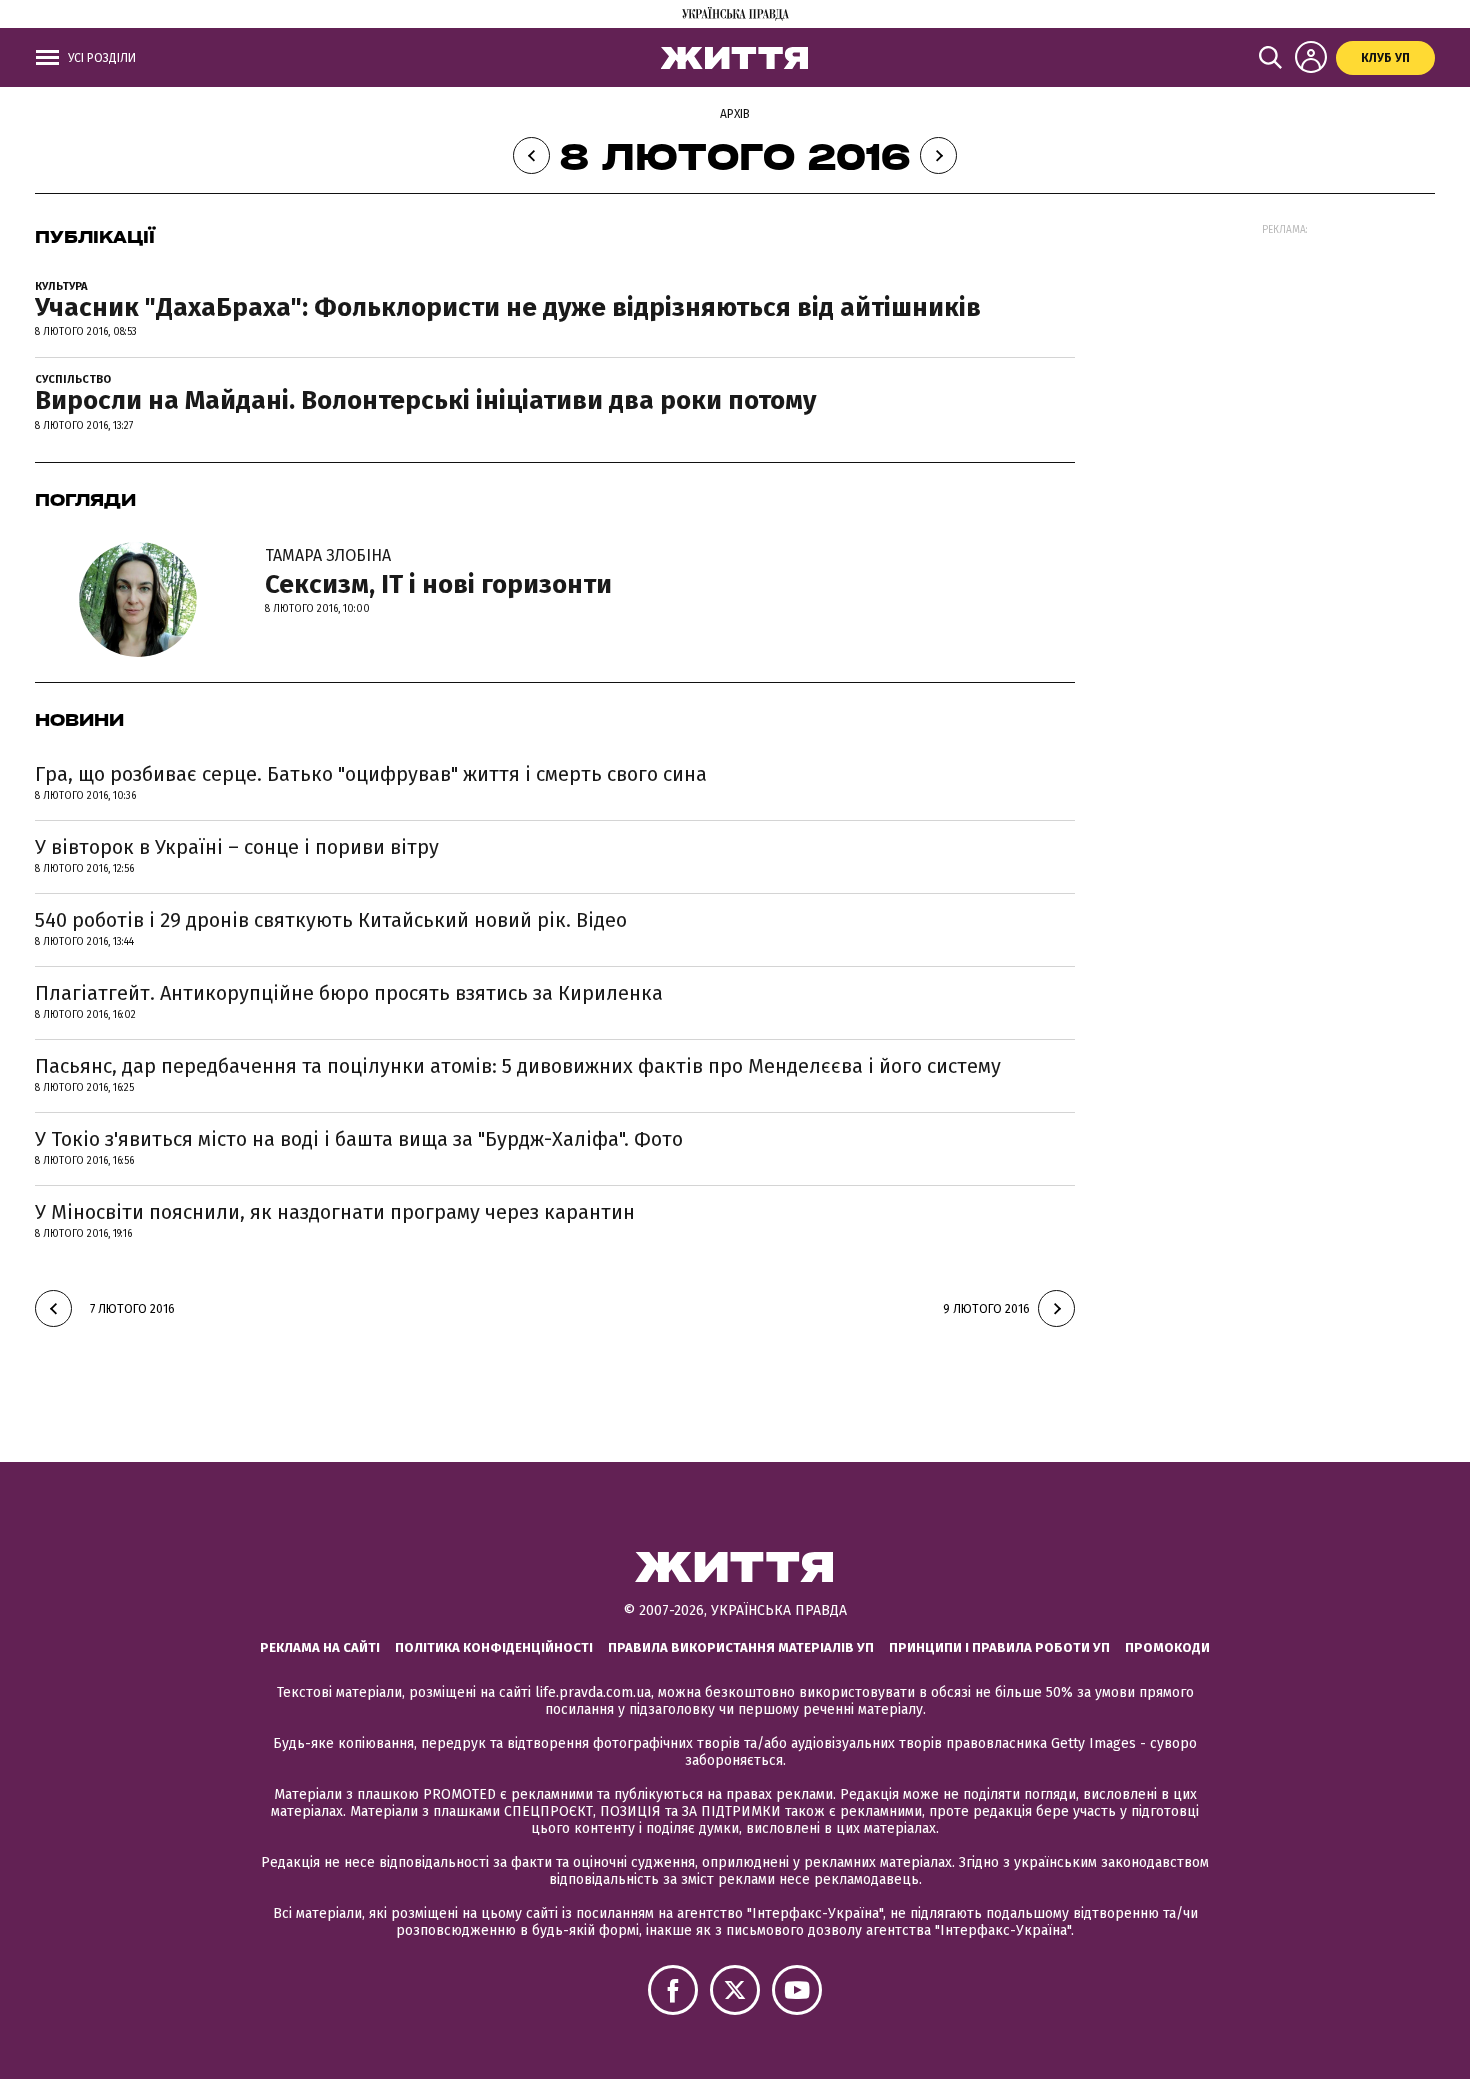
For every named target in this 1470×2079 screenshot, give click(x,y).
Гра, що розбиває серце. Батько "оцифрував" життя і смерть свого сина (371, 774)
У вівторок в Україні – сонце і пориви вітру (237, 847)
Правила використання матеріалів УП (741, 1647)
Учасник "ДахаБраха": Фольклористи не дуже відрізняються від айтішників (508, 307)
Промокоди (1167, 1647)
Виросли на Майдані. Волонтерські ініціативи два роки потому (425, 400)
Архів (735, 114)
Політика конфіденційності (494, 1647)
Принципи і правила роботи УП (999, 1647)
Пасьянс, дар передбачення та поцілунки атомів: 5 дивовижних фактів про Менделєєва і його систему (518, 1066)
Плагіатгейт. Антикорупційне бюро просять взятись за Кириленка (349, 993)
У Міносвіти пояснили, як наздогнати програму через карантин (335, 1212)
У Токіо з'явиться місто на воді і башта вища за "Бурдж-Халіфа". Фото (359, 1139)
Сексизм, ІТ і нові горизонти (438, 573)
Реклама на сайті (320, 1647)
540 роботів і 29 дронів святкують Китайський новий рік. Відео (331, 920)
